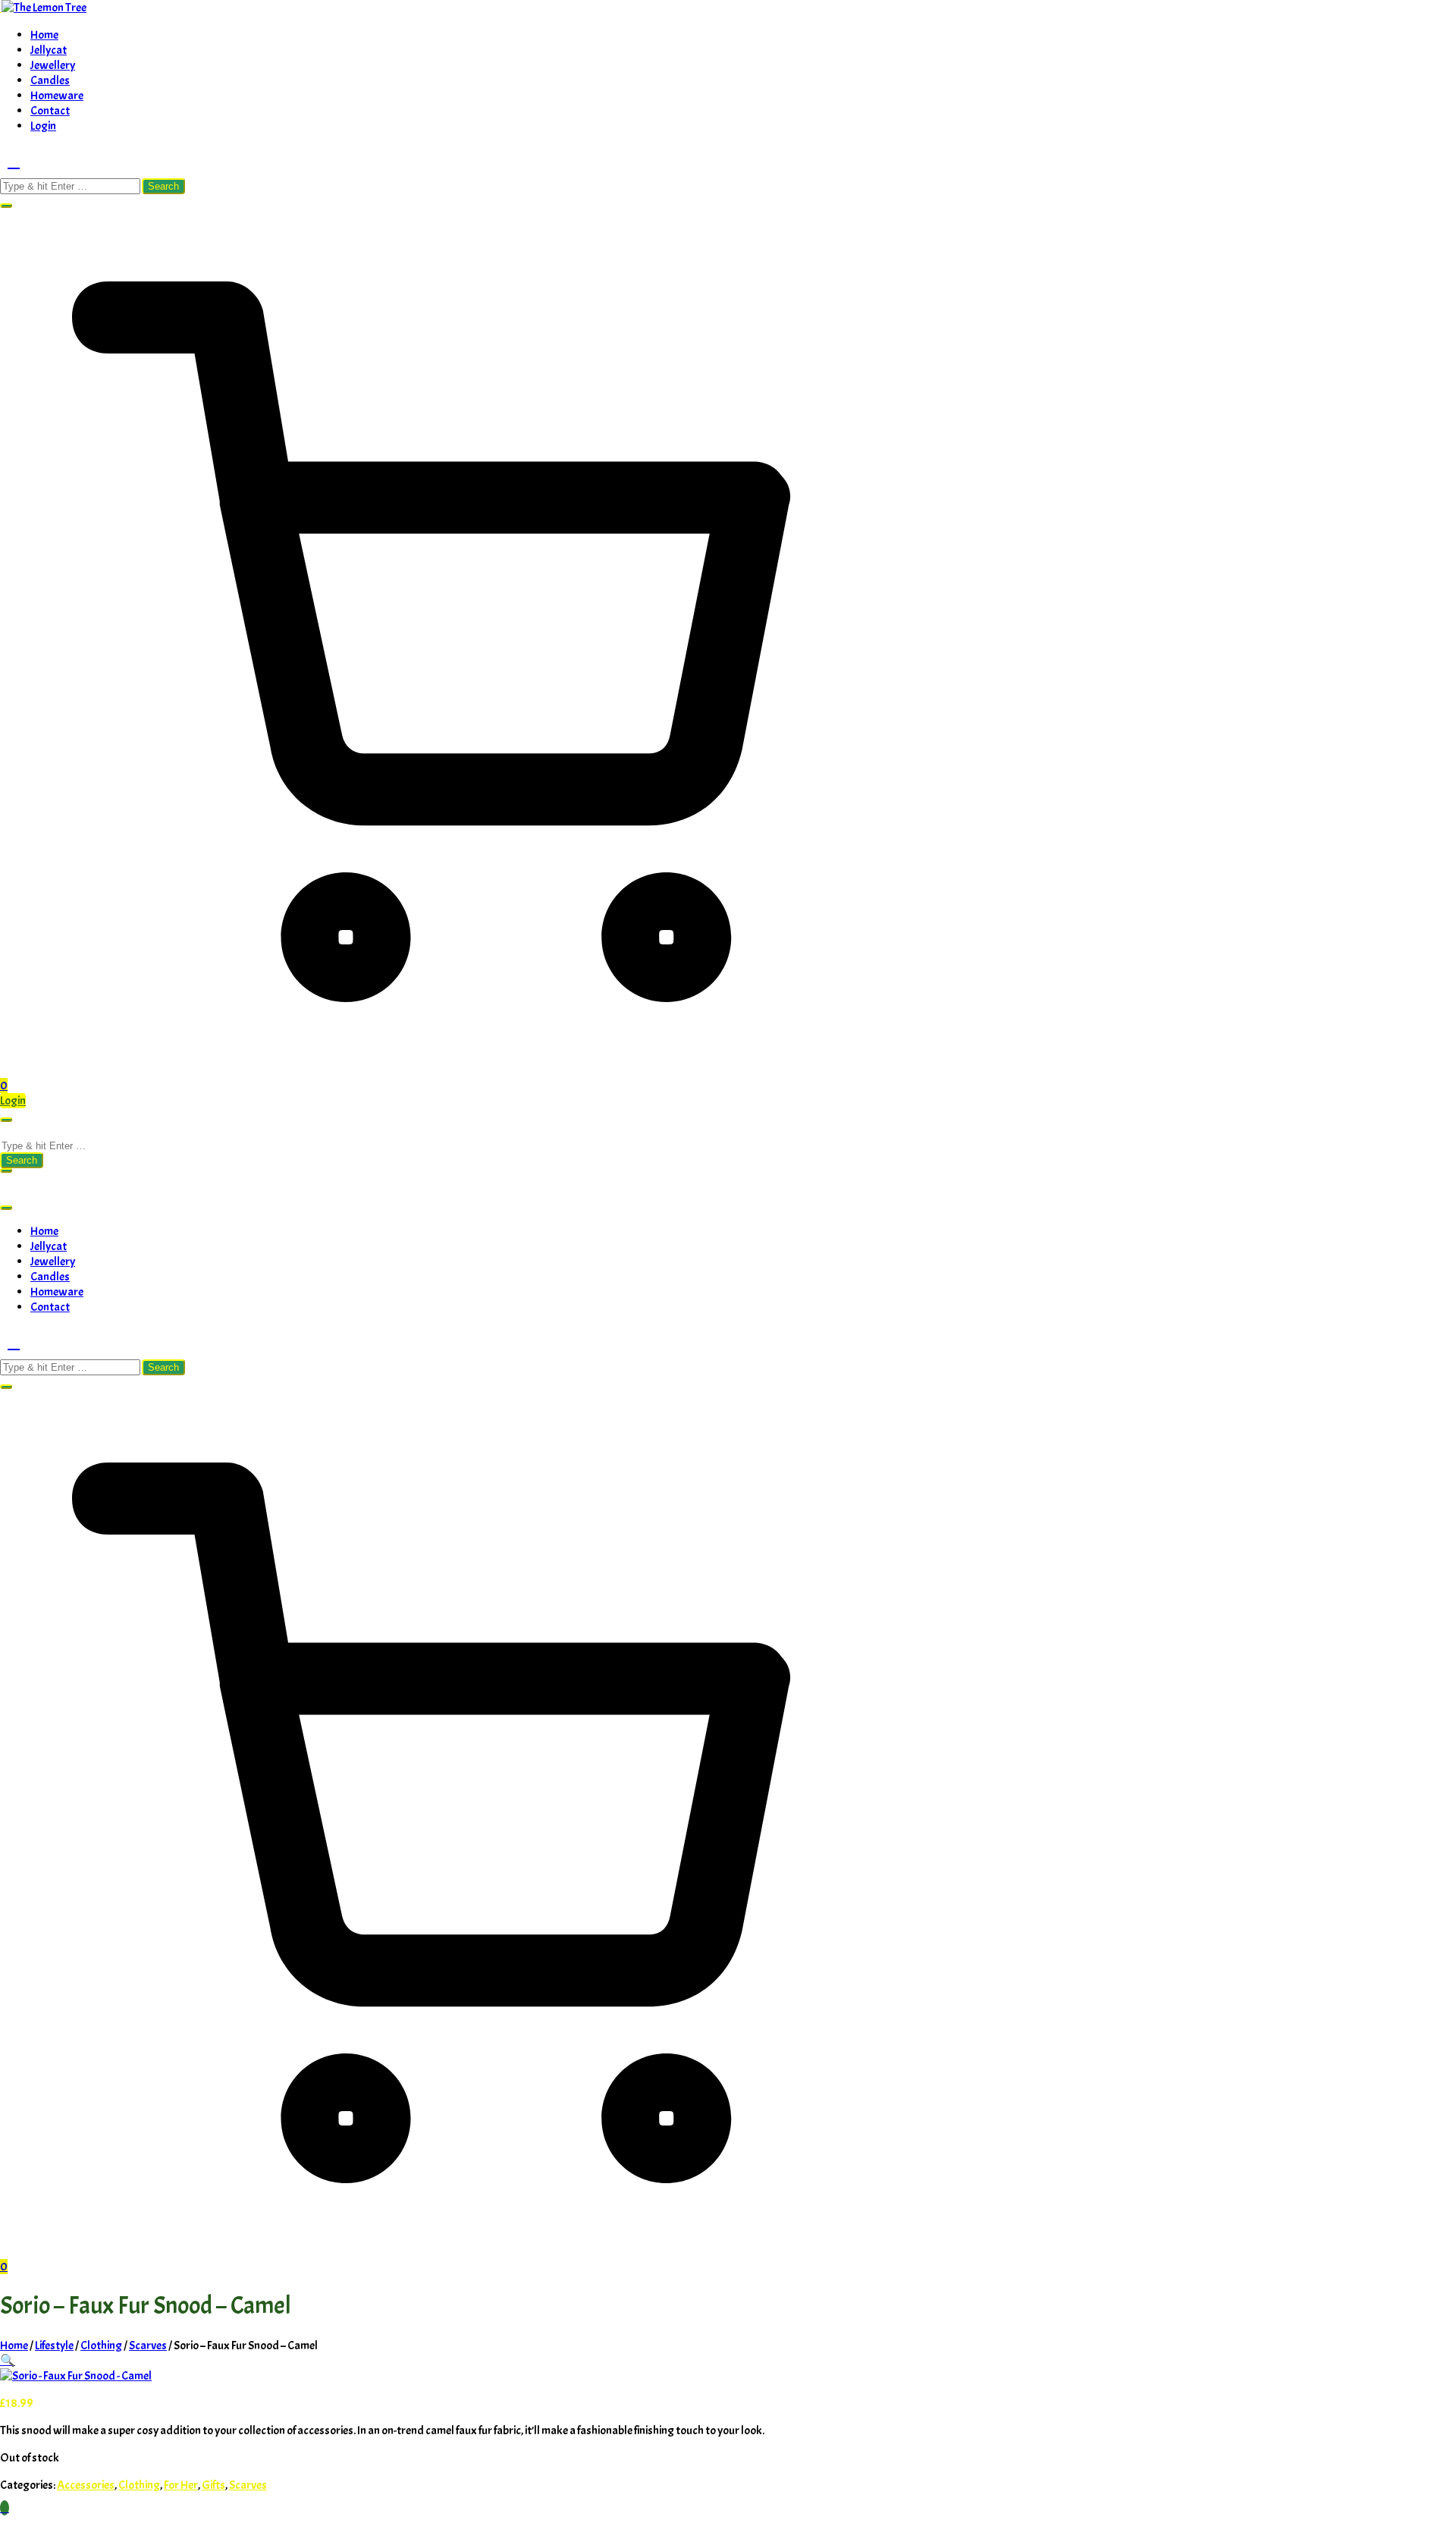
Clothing (101, 2345)
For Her (181, 2485)
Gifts (213, 2485)
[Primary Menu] (6, 1120)
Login (43, 126)
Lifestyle (54, 2345)
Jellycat (49, 50)
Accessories (86, 2485)
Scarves (148, 2345)
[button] (6, 206)
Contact (50, 111)
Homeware (57, 96)
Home (44, 35)
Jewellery (53, 65)
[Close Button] (6, 1208)
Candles (50, 80)
